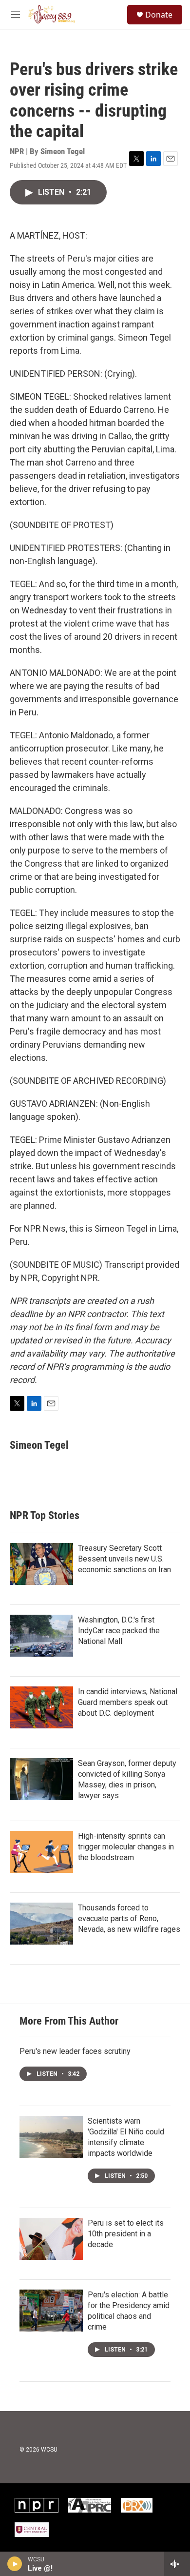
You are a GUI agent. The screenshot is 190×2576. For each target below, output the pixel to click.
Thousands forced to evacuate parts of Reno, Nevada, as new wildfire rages (129, 1918)
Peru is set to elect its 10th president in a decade (126, 2234)
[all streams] (177, 2564)
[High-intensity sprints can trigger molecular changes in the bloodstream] (41, 1852)
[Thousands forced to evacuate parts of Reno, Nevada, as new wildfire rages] (41, 1924)
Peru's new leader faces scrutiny (75, 2051)
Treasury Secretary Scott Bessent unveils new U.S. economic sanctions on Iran (124, 1559)
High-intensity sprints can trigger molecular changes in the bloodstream (126, 1847)
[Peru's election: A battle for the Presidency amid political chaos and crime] (51, 2311)
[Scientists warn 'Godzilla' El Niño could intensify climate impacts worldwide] (51, 2137)
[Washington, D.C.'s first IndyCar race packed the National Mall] (41, 1636)
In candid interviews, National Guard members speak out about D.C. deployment (128, 1702)
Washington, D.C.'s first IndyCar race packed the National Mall (119, 1631)
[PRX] (137, 2505)
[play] (15, 2564)
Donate (159, 15)
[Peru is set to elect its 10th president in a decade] (51, 2239)
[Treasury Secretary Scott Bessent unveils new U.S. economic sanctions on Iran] (41, 1564)
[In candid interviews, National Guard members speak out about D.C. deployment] (41, 1707)
